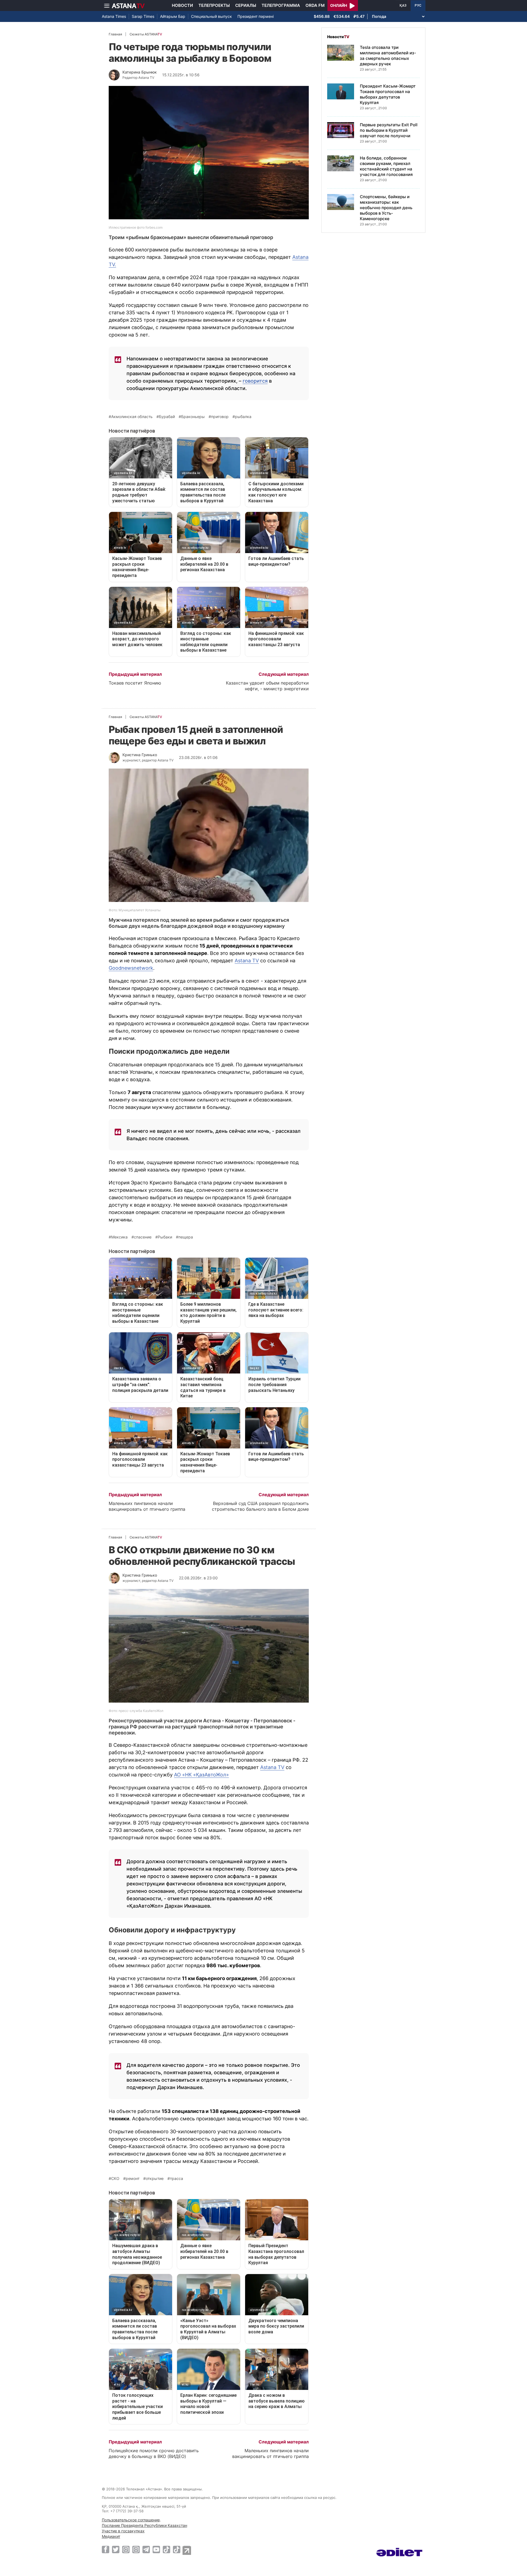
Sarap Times (143, 16)
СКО (115, 2179)
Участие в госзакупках (123, 2531)
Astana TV (247, 961)
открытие (155, 2179)
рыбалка (243, 417)
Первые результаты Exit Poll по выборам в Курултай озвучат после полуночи (389, 130)
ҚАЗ (403, 5)
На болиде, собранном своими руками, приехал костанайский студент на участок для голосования (386, 166)
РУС (418, 5)
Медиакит (111, 2536)
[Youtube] (156, 2549)
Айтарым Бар (173, 16)
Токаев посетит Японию (135, 683)
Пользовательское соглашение (131, 2520)
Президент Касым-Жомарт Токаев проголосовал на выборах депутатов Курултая (388, 94)
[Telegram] (146, 2549)
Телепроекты (214, 5)
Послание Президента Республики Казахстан (145, 2525)
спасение (143, 1237)
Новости (182, 5)
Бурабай (167, 417)
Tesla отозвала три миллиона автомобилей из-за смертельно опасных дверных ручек (388, 56)
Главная (115, 34)
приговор (220, 417)
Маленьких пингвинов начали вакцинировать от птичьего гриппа (147, 1506)
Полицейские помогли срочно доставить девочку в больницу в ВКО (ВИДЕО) (154, 2453)
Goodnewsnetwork (131, 968)
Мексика (119, 1237)
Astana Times (114, 16)
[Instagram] (126, 2549)
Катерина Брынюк (140, 72)
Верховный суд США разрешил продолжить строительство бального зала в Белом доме (260, 1506)
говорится (255, 381)
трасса (176, 2179)
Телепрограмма (281, 5)
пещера (186, 1237)
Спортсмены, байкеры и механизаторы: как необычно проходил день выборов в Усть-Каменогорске (386, 208)
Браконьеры (193, 417)
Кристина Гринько (140, 755)
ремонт (133, 2179)
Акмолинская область (132, 417)
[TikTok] (166, 2550)
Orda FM (315, 5)
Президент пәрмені (256, 16)
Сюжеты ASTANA (146, 34)
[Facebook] (106, 2549)
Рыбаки (165, 1237)
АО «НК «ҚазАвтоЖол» (201, 1775)
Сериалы (246, 5)
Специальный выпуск (211, 16)
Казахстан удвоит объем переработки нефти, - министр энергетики (267, 686)
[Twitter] (116, 2549)
